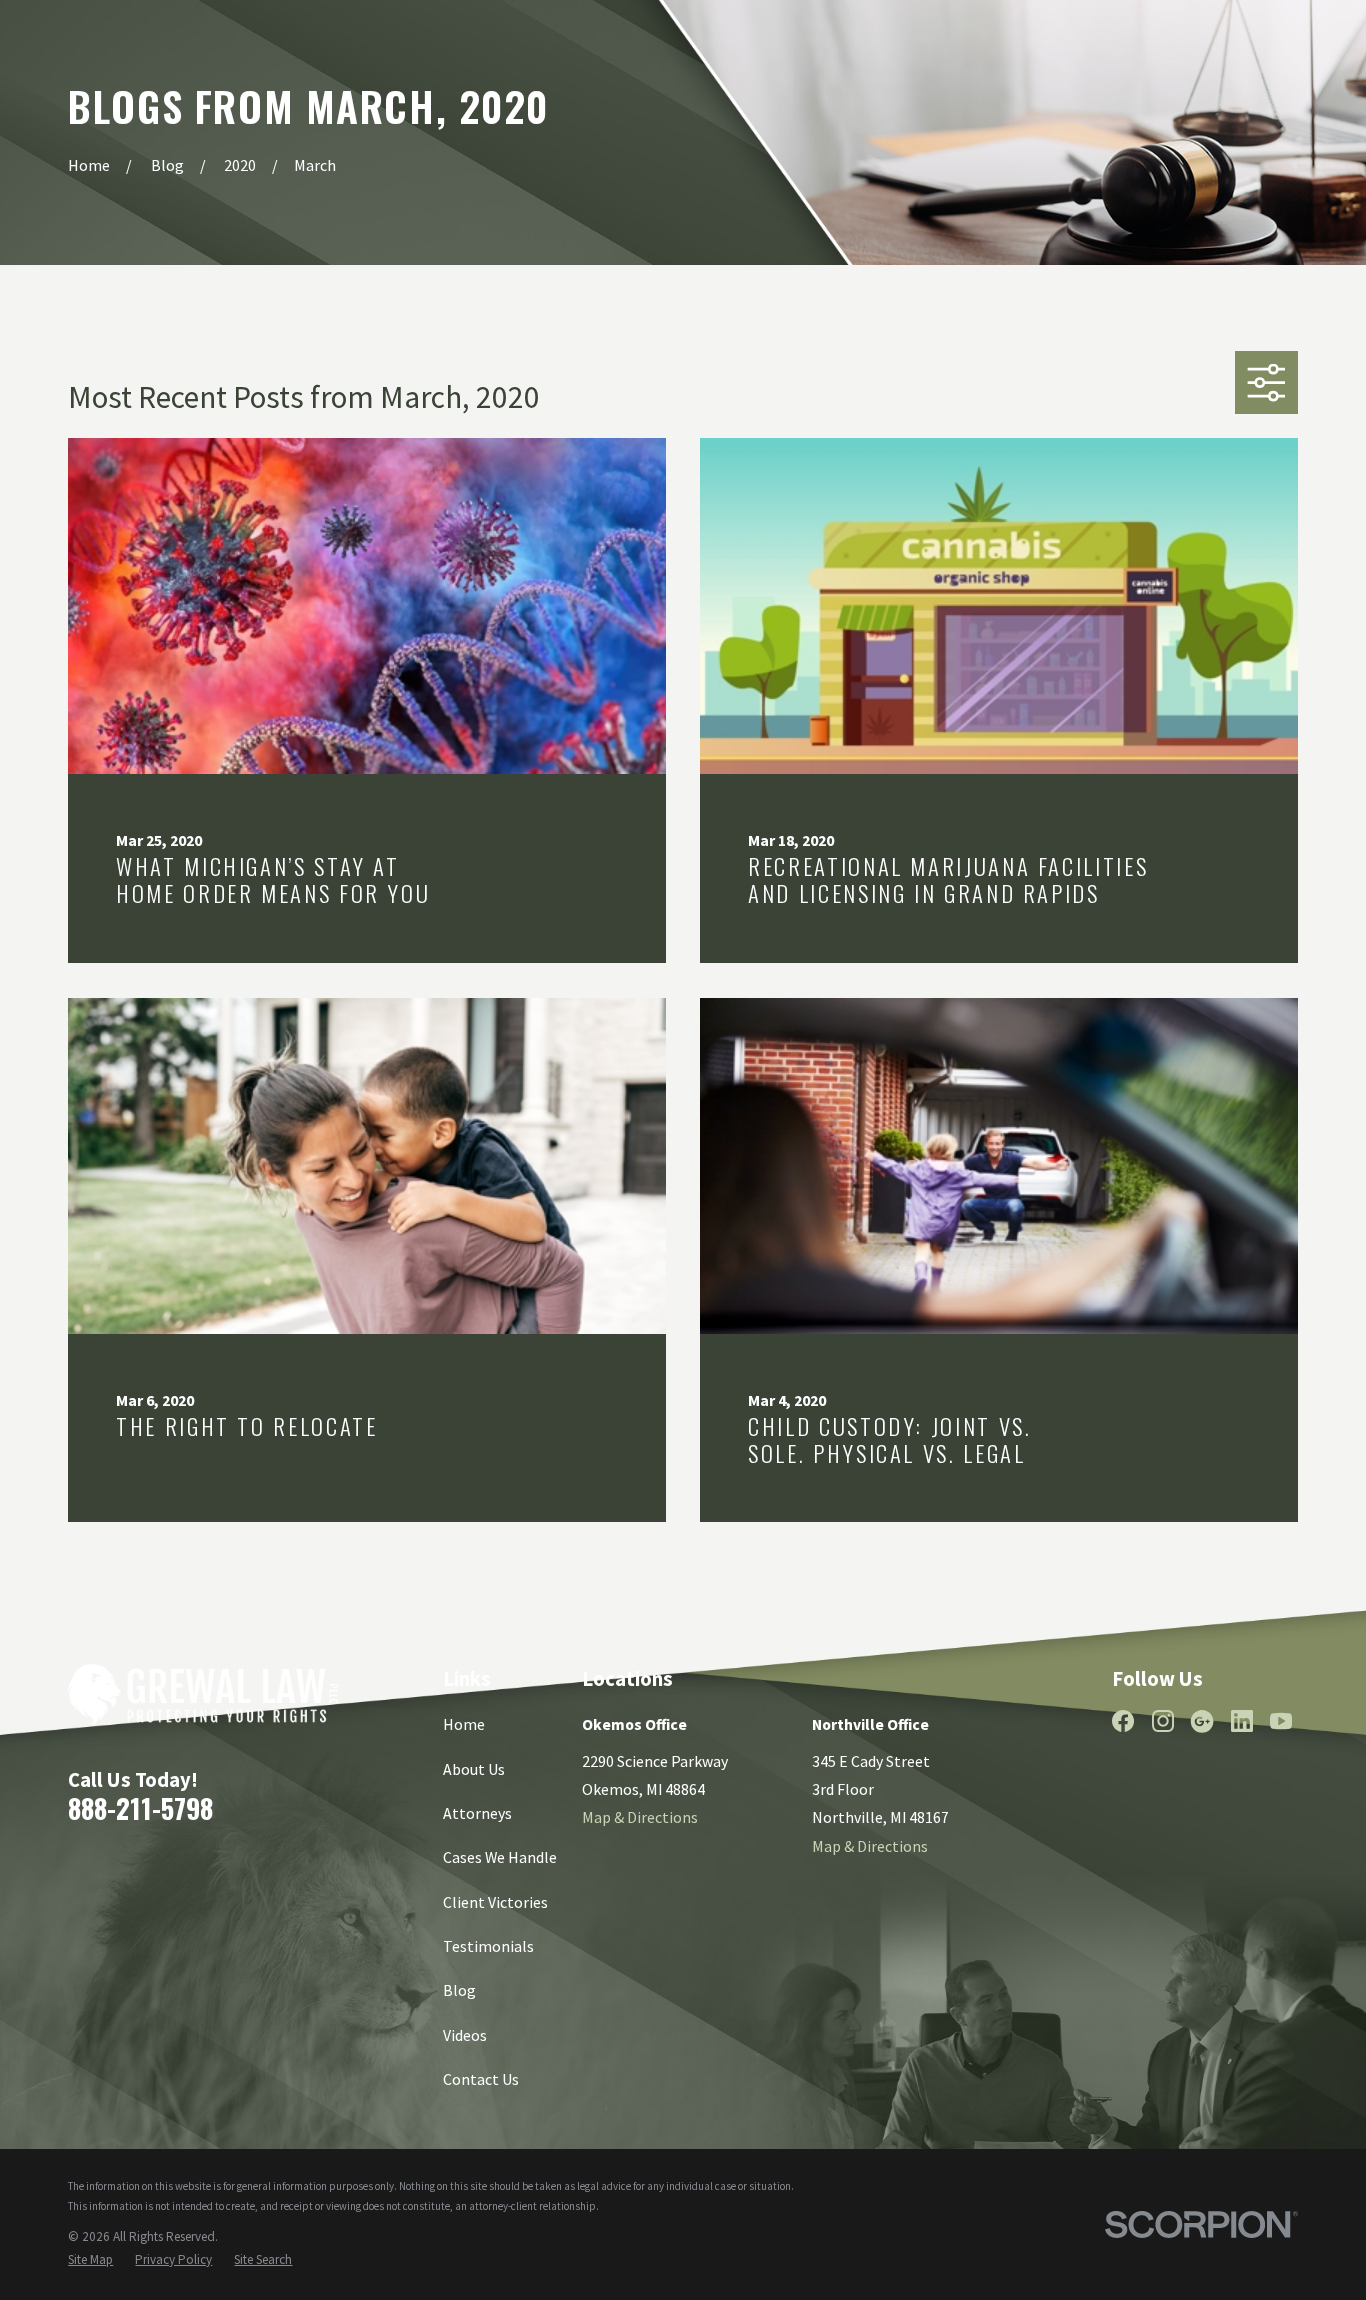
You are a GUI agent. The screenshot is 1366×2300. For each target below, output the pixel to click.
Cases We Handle (500, 1857)
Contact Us (481, 2079)
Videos (465, 2035)
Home (464, 1724)
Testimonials (488, 1946)
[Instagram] (1163, 1721)
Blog (459, 1990)
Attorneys (477, 1813)
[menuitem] (90, 2260)
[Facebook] (1123, 1721)
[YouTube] (1281, 1721)
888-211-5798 (140, 1808)
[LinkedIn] (1242, 1721)
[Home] (202, 1694)
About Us (474, 1769)
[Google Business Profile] (1202, 1721)
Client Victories (495, 1902)
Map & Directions (640, 1817)
